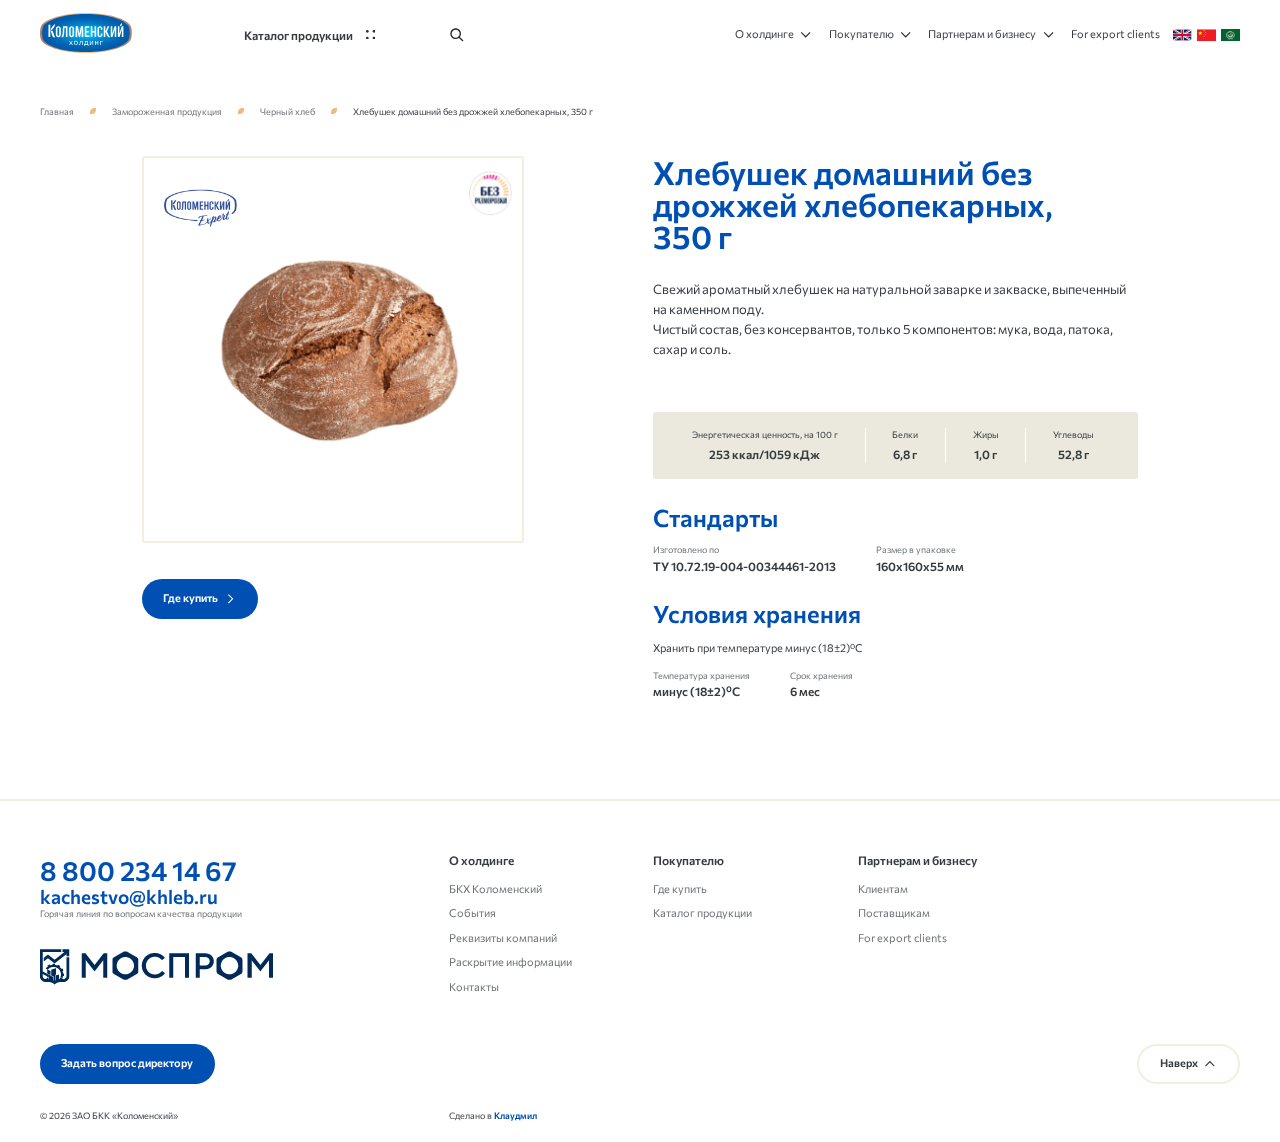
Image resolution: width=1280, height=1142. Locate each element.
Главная (57, 111)
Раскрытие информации (510, 961)
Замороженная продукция (167, 111)
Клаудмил (515, 1115)
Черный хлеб (287, 111)
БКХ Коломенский (495, 888)
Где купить (680, 888)
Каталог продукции (702, 912)
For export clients (902, 937)
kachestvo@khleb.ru (129, 896)
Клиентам (883, 888)
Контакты (474, 986)
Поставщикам (894, 912)
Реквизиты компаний (503, 937)
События (472, 912)
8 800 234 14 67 (138, 870)
